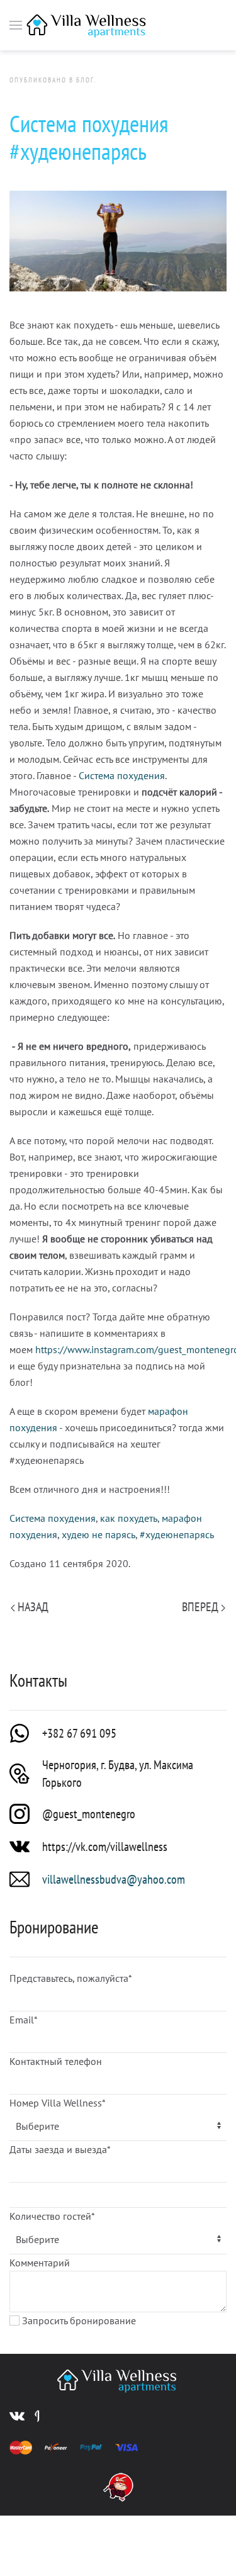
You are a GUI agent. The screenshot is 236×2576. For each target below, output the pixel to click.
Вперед (201, 1607)
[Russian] (177, 25)
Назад (32, 1607)
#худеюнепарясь (177, 1534)
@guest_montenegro (89, 1814)
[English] (199, 25)
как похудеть (129, 1518)
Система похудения (122, 775)
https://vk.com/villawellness (105, 1847)
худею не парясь (98, 1534)
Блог (85, 80)
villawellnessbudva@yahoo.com (114, 1879)
